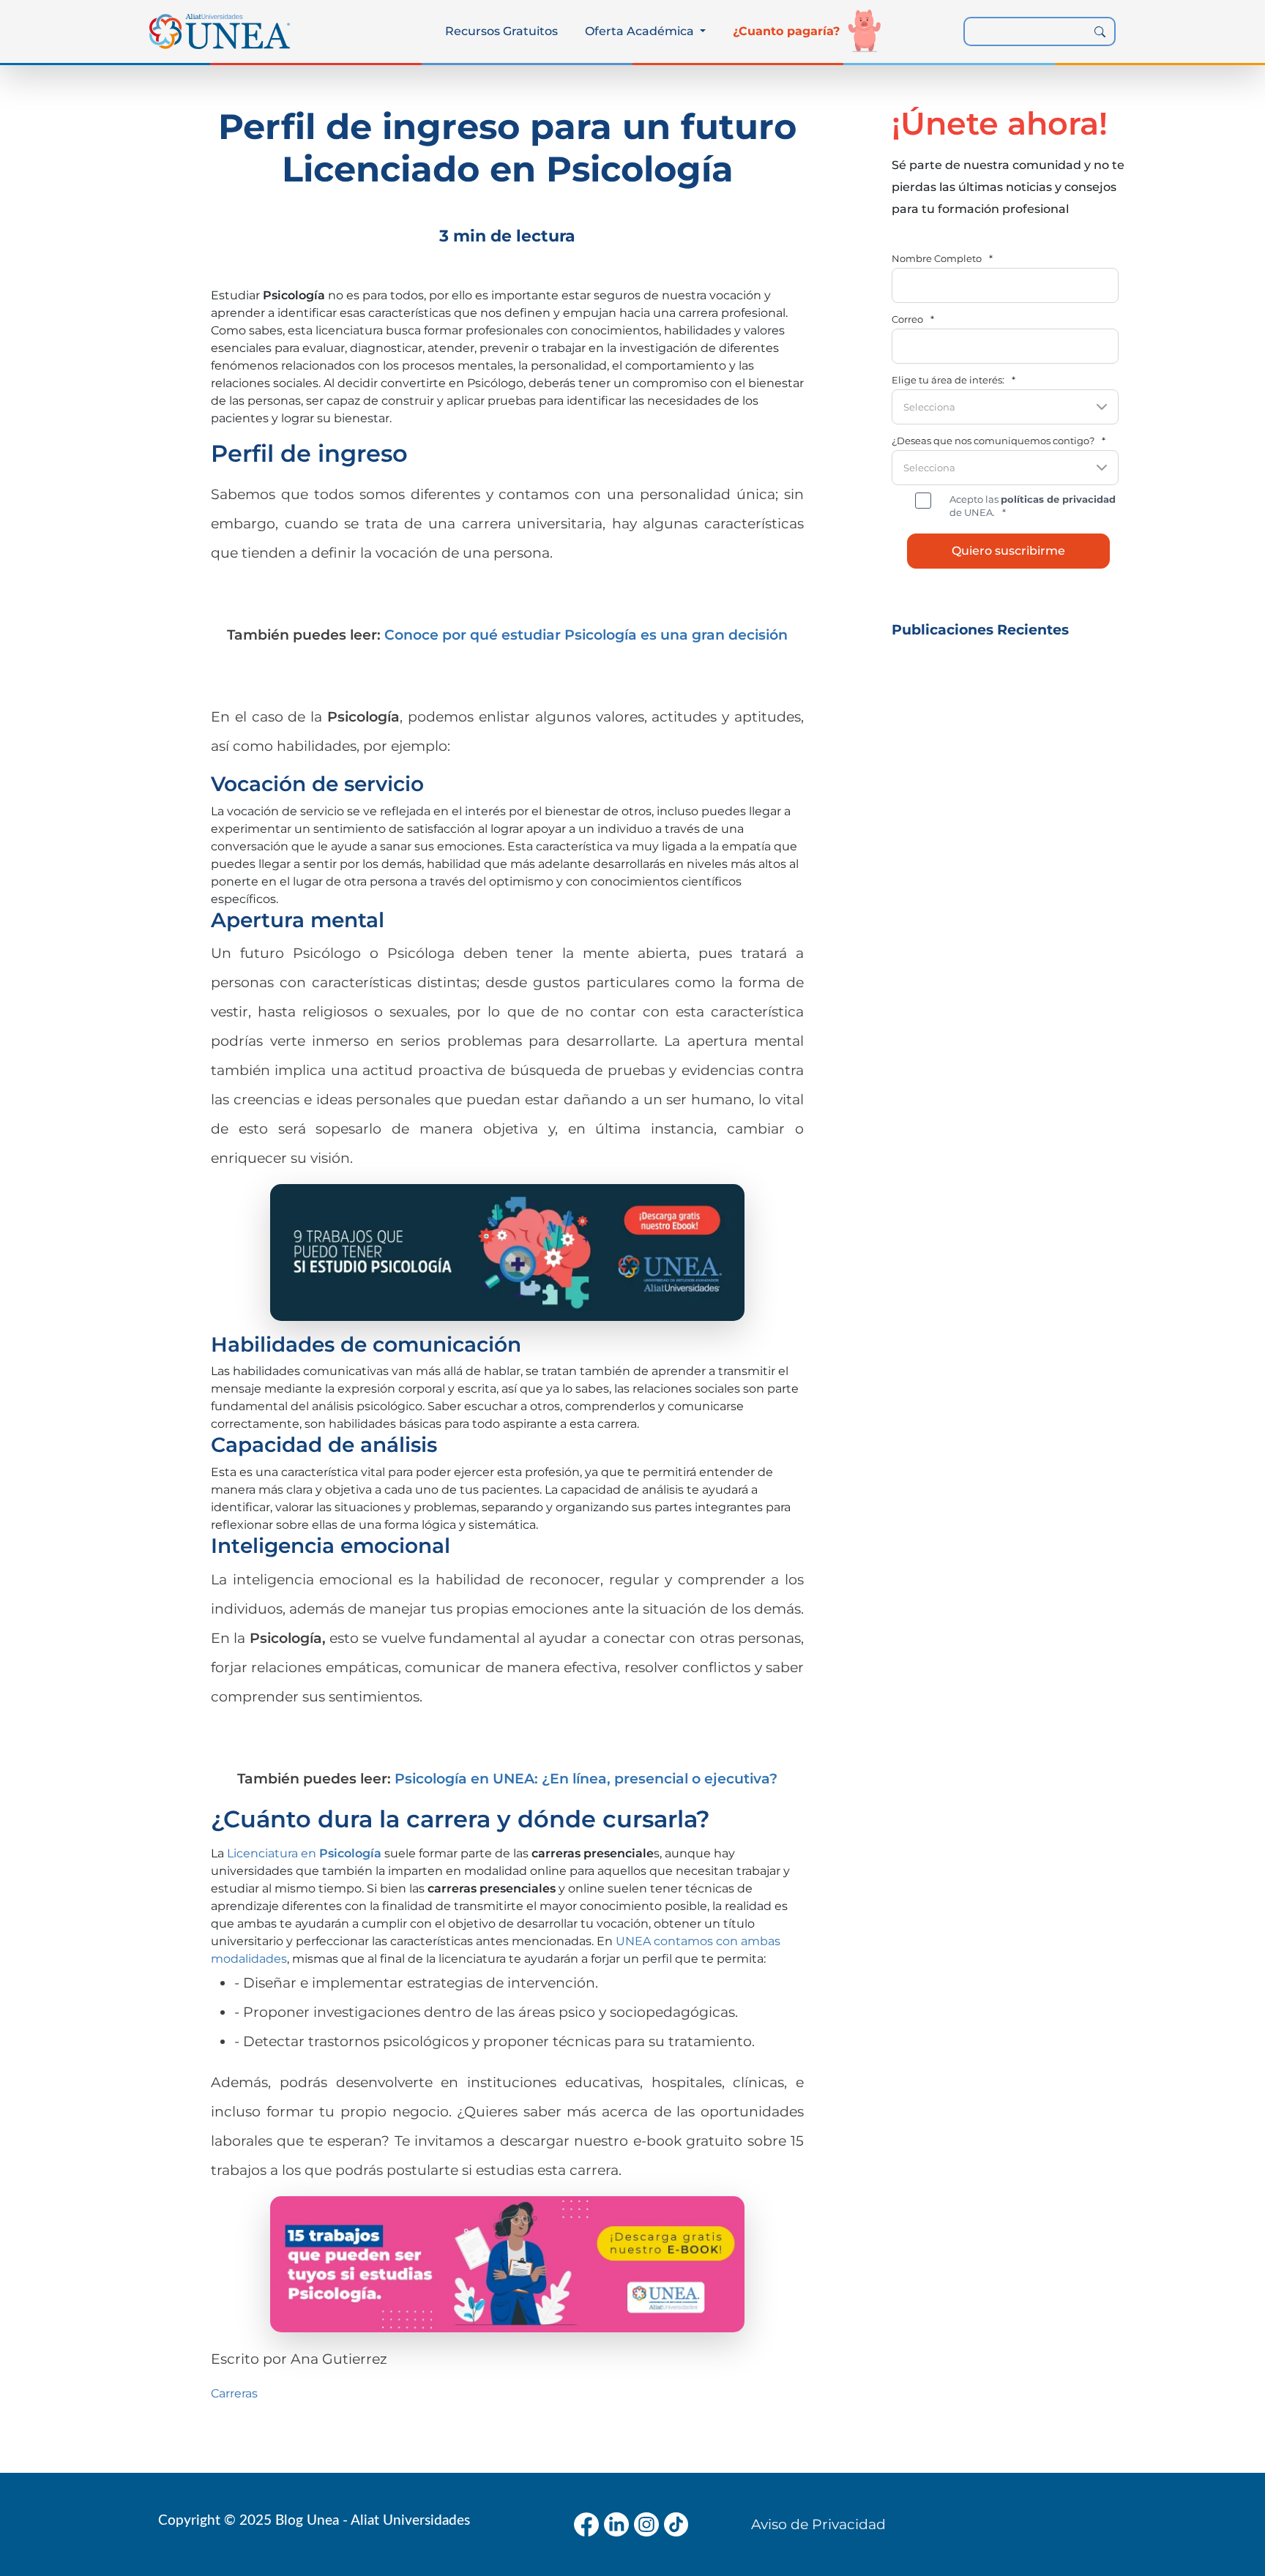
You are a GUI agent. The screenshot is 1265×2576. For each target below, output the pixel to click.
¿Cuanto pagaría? (786, 31)
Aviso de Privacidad (818, 2524)
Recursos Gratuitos (501, 31)
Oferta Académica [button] (641, 31)
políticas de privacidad (1058, 499)
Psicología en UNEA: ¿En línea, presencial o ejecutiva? (586, 1778)
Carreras (234, 2393)
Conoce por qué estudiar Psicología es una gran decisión (586, 634)
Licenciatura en (304, 1853)
